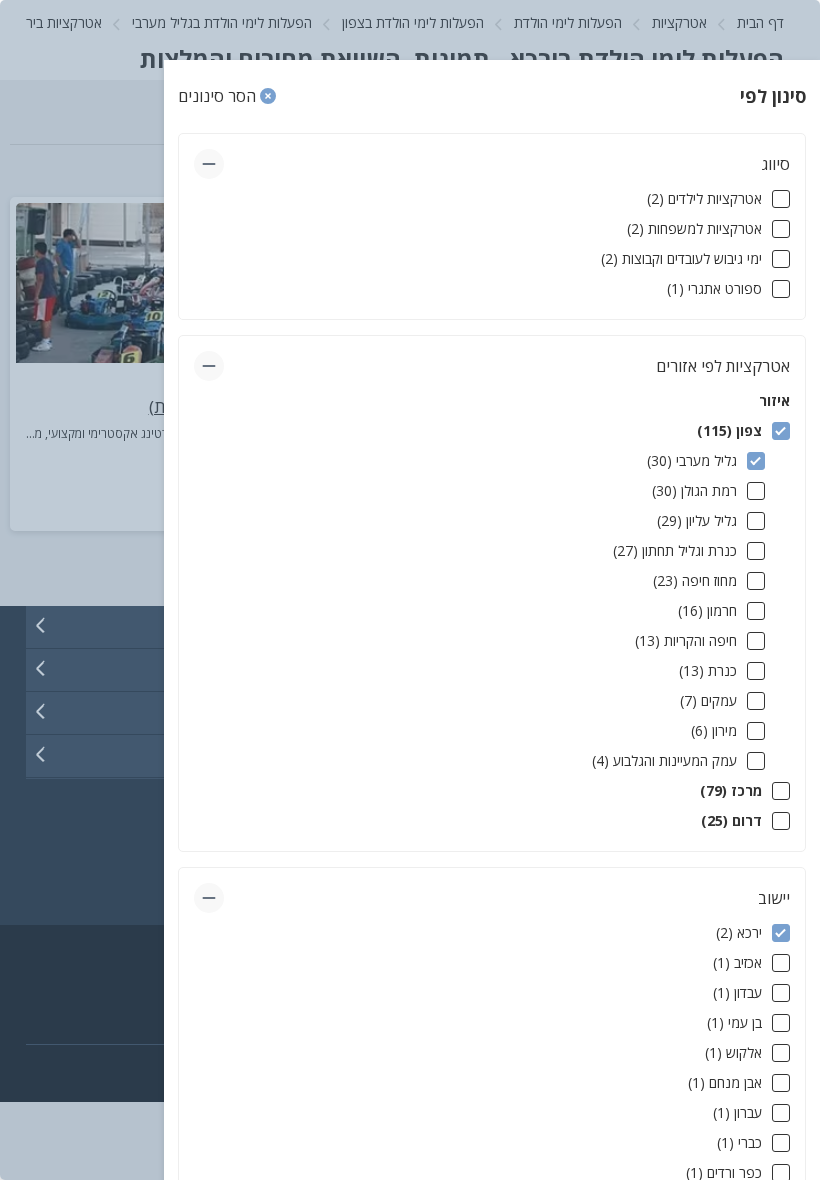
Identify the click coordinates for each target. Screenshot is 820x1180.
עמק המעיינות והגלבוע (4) (664, 760)
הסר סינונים (219, 96)
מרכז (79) (731, 790)
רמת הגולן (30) (694, 490)
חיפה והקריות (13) (686, 640)
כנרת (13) (708, 670)
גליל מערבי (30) (692, 460)
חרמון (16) (707, 610)
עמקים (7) (708, 700)
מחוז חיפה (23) (695, 580)
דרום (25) (731, 820)
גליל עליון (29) (697, 520)
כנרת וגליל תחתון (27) (675, 550)
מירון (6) (714, 730)
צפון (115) (729, 430)
